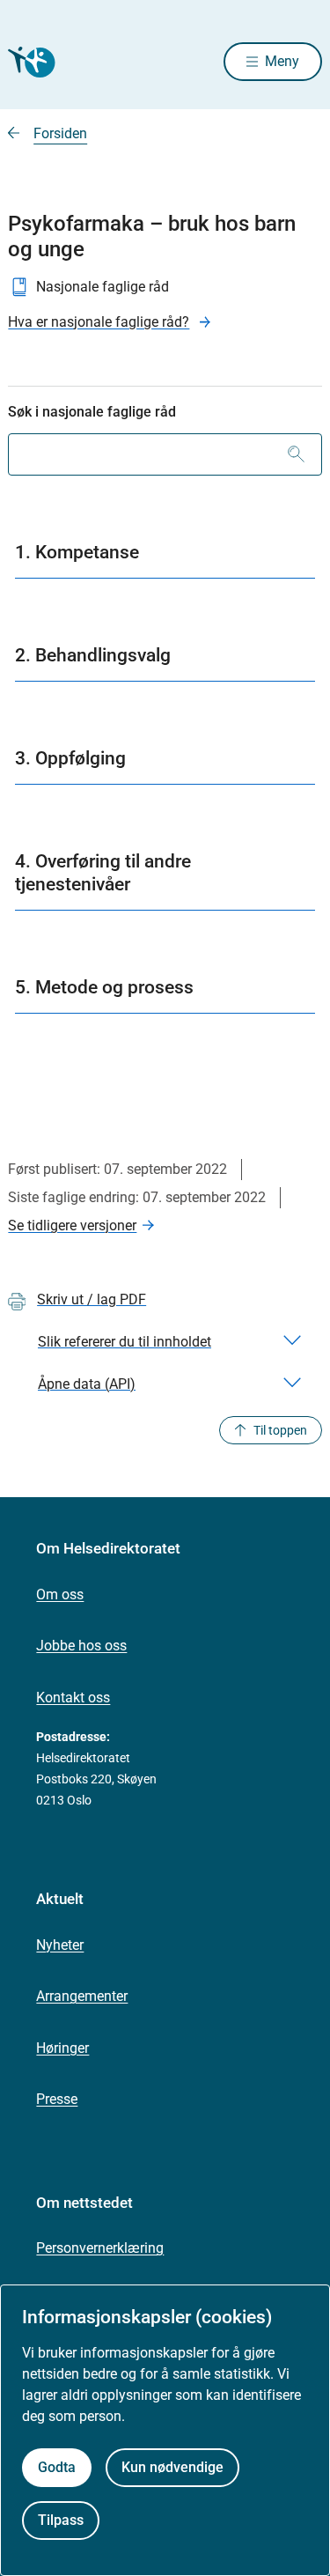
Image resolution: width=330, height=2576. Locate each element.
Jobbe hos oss (81, 1646)
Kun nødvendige (172, 2467)
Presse (57, 2099)
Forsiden (60, 133)
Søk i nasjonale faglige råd (92, 412)
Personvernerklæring (100, 2248)
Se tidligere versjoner (72, 1225)
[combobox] (165, 454)
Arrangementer (82, 1996)
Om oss (60, 1594)
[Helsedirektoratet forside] (29, 62)
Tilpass (61, 2520)
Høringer (62, 2048)
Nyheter (60, 1945)
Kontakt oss (73, 1698)
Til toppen (280, 1430)
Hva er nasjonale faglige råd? (99, 322)
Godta (57, 2467)
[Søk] (296, 454)
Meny (282, 61)
